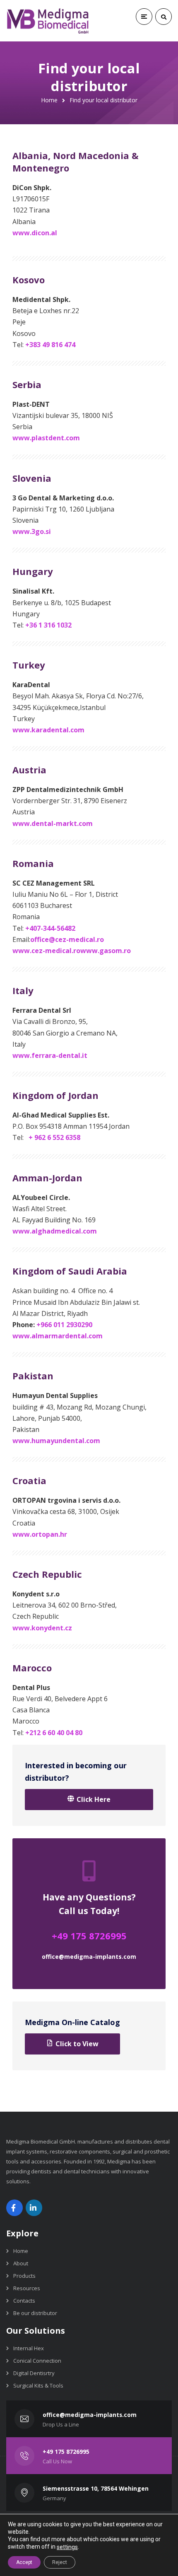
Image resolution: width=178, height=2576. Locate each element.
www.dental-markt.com (53, 823)
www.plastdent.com (46, 438)
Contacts (24, 2301)
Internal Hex (29, 2348)
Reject (60, 2562)
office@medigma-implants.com (89, 1957)
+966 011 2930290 (64, 1325)
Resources (27, 2288)
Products (24, 2276)
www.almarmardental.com (58, 1336)
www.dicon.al (35, 233)
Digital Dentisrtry (34, 2373)
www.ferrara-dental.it (50, 1055)
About (21, 2263)
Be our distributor (35, 2313)
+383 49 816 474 (50, 345)
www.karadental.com (48, 730)
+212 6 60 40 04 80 (54, 1733)
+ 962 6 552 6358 (54, 1137)
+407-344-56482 (50, 928)
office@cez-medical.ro (67, 939)
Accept (24, 2562)
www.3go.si (32, 531)
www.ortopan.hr (40, 1534)
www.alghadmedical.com (55, 1231)
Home (49, 100)
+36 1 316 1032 (48, 625)
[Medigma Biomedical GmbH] (48, 21)
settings (67, 2547)
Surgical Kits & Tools (38, 2385)
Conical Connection (37, 2361)
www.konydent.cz (42, 1628)
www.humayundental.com (56, 1441)
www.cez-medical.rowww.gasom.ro (72, 951)
